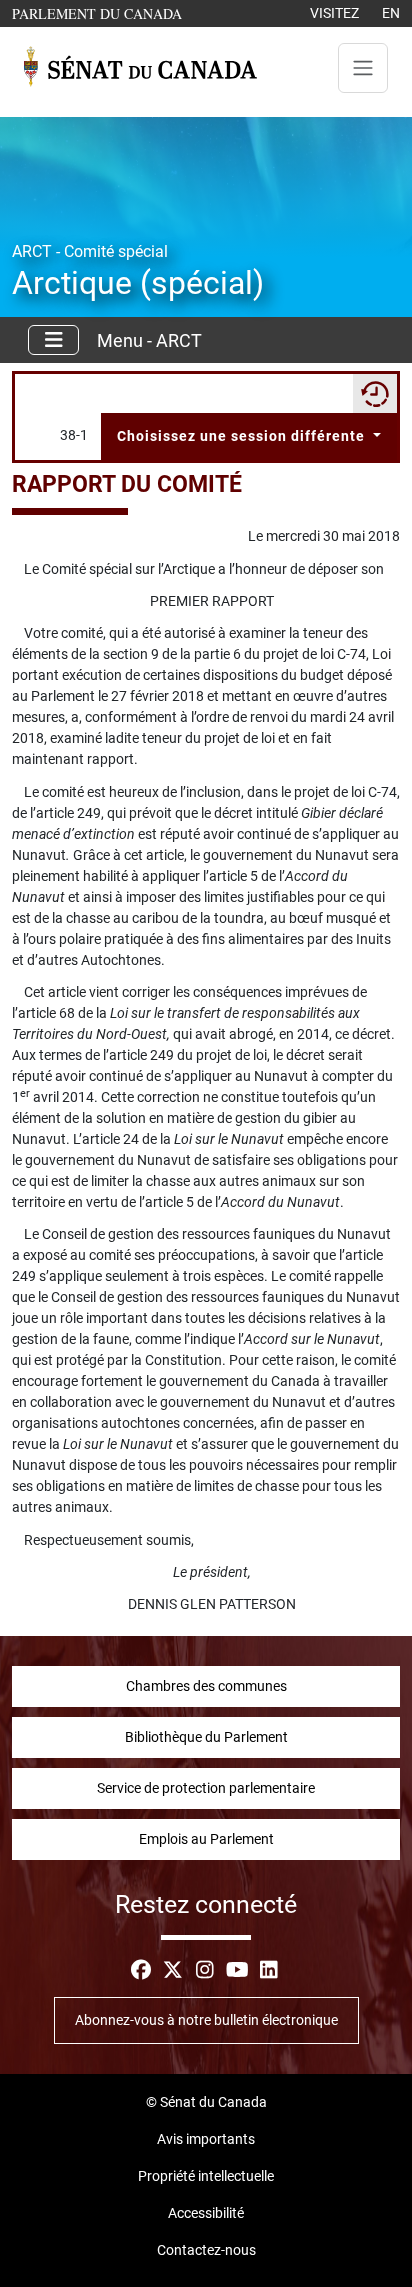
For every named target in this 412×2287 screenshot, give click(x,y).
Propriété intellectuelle (206, 2176)
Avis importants (206, 2139)
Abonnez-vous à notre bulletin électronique (206, 2020)
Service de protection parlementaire (206, 1788)
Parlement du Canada (101, 13)
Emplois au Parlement (206, 1839)
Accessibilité (206, 2213)
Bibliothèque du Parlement (206, 1737)
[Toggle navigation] (363, 68)
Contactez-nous (206, 2250)
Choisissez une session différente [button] (243, 436)
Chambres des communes (206, 1686)
